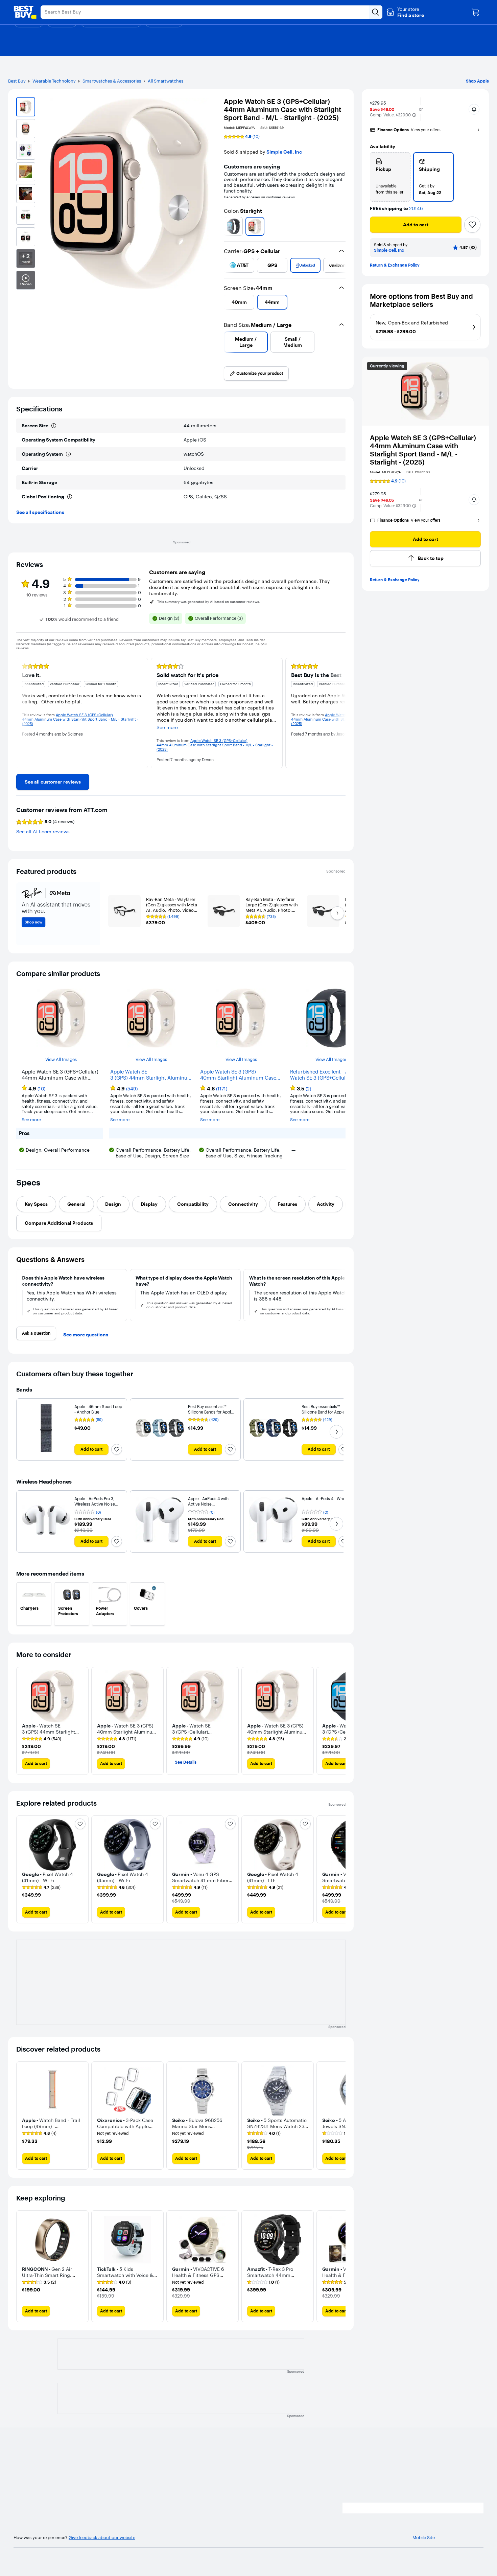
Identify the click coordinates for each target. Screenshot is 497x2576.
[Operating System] (68, 454)
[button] (405, 12)
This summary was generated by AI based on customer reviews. (209, 602)
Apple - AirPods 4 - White (325, 1499)
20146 (416, 209)
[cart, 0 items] (475, 12)
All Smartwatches (165, 81)
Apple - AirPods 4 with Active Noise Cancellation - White (208, 1504)
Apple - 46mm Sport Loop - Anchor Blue (98, 1409)
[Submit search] (376, 12)
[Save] (472, 225)
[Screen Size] (54, 426)
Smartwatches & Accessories (112, 81)
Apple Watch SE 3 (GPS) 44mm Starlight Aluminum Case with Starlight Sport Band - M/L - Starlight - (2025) (151, 1075)
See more (31, 1120)
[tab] (36, 1204)
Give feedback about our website (102, 2538)
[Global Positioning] (70, 497)
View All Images (61, 1059)
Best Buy (17, 81)
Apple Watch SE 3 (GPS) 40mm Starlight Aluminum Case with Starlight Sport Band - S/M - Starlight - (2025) (238, 1075)
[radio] (390, 177)
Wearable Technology (54, 81)
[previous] (227, 226)
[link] (53, 782)
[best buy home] (25, 12)
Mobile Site (424, 2538)
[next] (343, 226)
